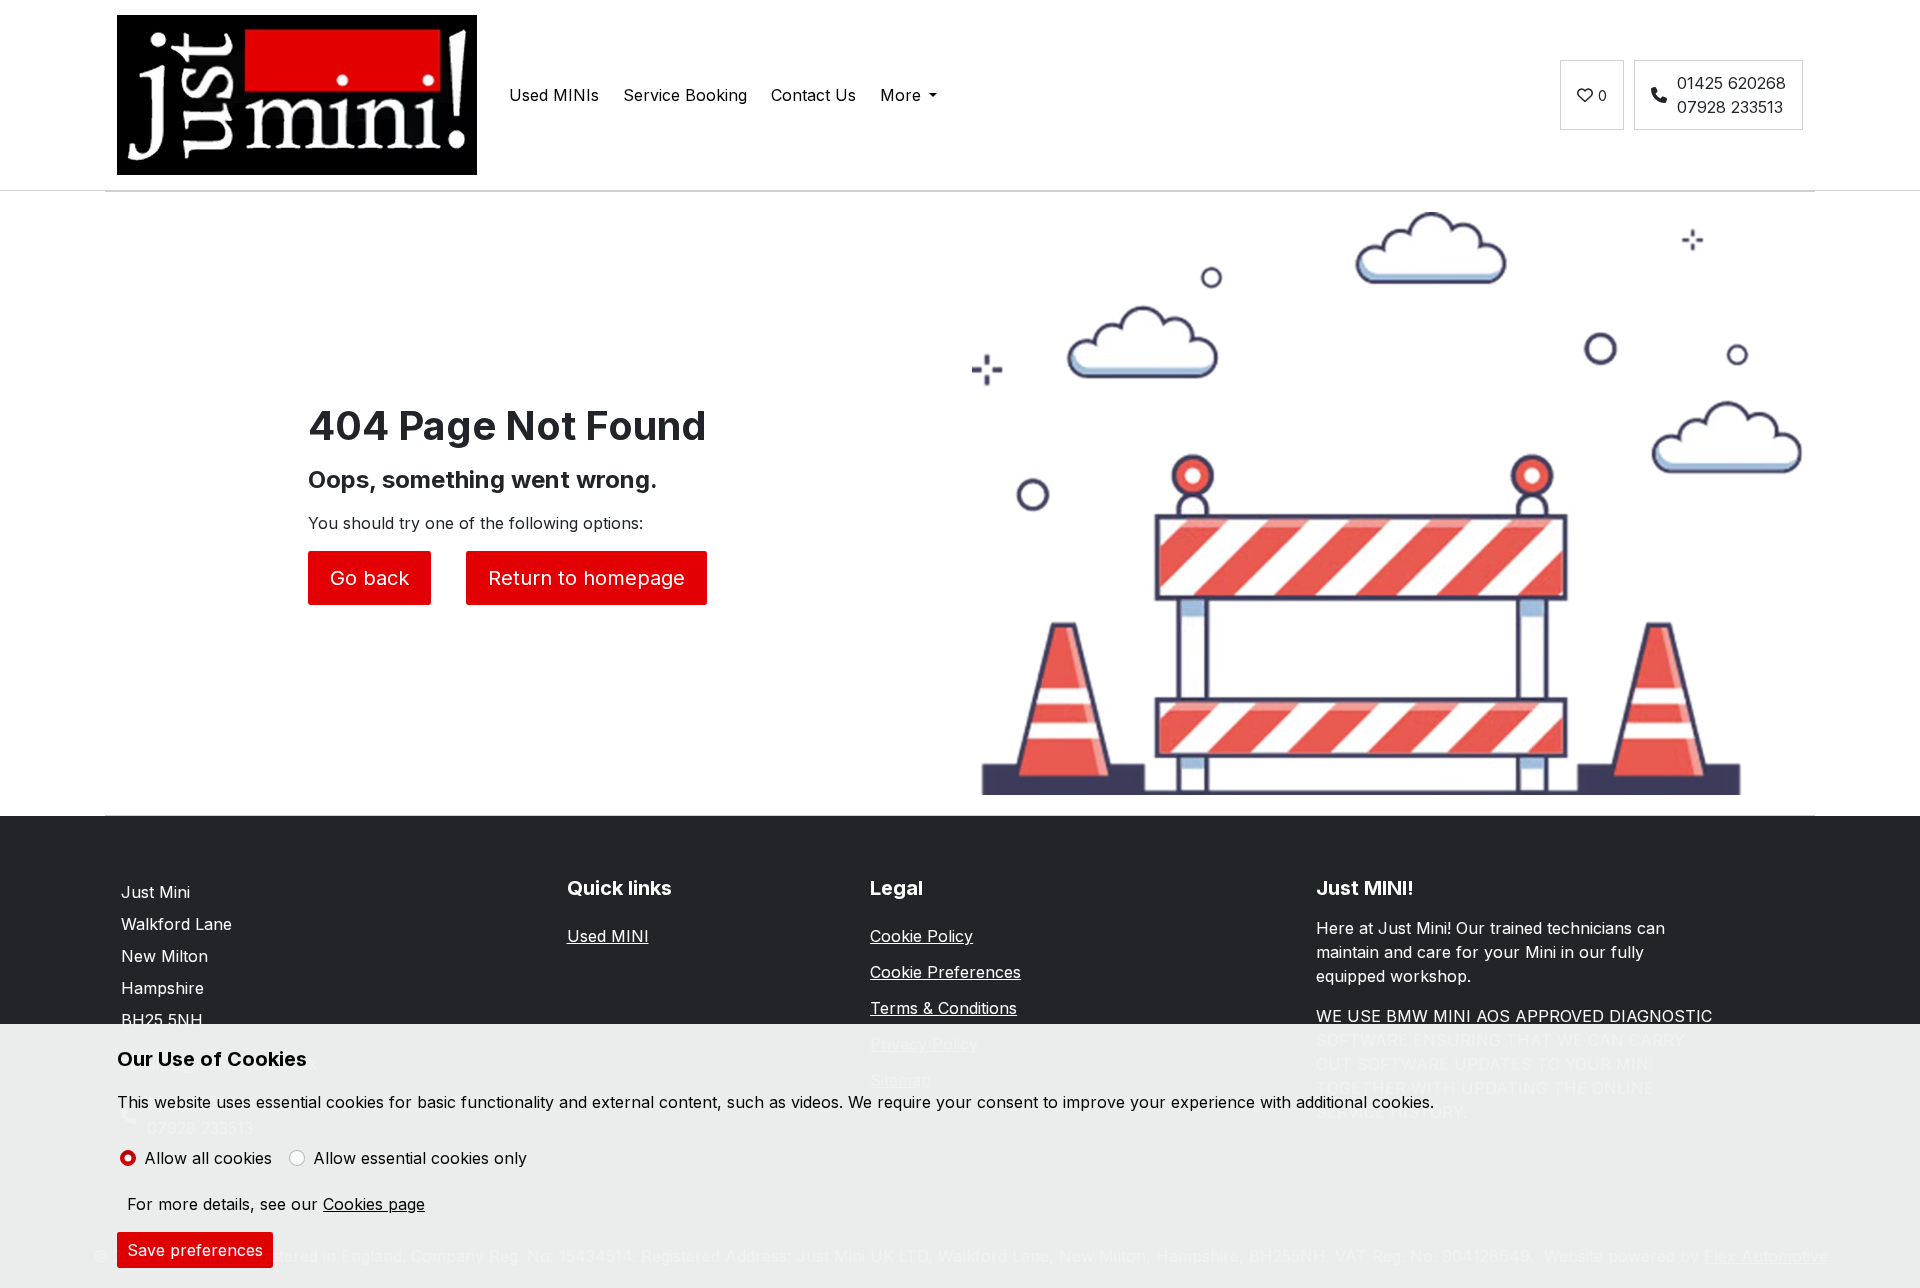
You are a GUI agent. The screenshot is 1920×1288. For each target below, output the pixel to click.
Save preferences (195, 1250)
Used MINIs (554, 95)
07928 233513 (1730, 107)
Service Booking (685, 95)
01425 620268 (1731, 83)
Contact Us (813, 95)
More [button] (900, 95)
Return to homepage (586, 578)
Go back (369, 578)
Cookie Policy (921, 936)
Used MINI (608, 936)
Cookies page (374, 1204)
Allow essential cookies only (420, 1158)
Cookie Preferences (945, 972)
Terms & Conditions (943, 1008)
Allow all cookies (208, 1158)
